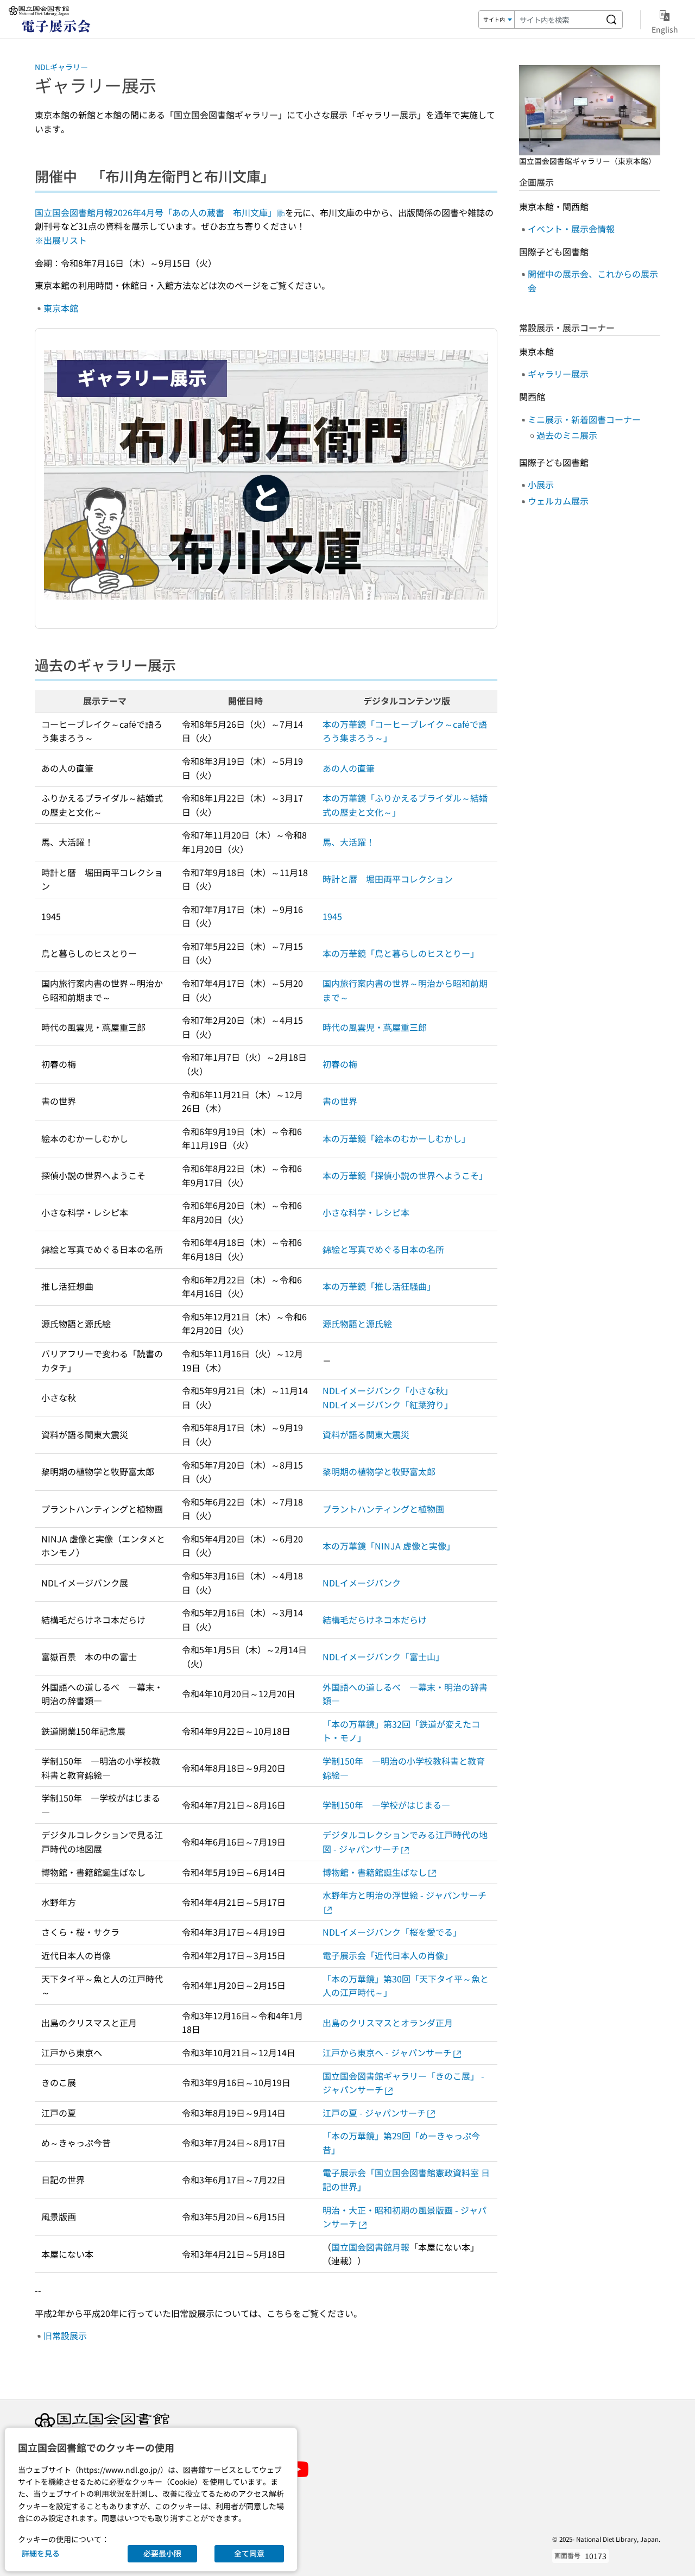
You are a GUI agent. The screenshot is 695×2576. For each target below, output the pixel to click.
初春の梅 (340, 1064)
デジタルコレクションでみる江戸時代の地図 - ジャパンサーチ (405, 1842)
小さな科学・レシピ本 (366, 1212)
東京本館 (61, 308)
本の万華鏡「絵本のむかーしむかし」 (396, 1138)
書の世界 (340, 1101)
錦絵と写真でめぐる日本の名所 (383, 1249)
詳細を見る (41, 2553)
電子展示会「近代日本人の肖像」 (388, 1955)
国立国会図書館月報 (370, 2247)
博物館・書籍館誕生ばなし (375, 1872)
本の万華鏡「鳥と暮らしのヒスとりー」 (401, 953)
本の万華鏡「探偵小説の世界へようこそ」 (405, 1175)
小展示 (541, 484)
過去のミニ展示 (567, 435)
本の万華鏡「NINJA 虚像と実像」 (389, 1546)
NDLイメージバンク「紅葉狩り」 (388, 1404)
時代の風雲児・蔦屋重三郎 (375, 1027)
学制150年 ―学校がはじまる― (386, 1805)
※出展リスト (61, 240)
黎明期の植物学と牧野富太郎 (379, 1471)
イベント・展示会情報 (571, 229)
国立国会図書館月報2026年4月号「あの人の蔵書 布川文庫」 (156, 212)
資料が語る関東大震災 (366, 1434)
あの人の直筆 (349, 768)
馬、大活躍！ (349, 842)
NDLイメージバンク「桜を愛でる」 (392, 1932)
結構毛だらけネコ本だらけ (375, 1620)
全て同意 (249, 2553)
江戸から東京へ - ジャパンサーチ (387, 2052)
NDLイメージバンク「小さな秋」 (388, 1390)
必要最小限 (162, 2553)
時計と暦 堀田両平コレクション (388, 879)
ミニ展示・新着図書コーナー (584, 419)
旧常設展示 (65, 2335)
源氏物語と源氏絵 (357, 1324)
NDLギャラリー (61, 67)
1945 (332, 916)
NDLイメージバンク (362, 1583)
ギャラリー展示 (558, 374)
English (665, 29)
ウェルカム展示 (558, 501)
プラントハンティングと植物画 (383, 1509)
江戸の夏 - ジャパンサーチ (374, 2113)
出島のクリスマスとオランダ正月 (388, 2023)
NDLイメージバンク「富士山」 (383, 1657)
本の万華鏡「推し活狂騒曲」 (379, 1286)
